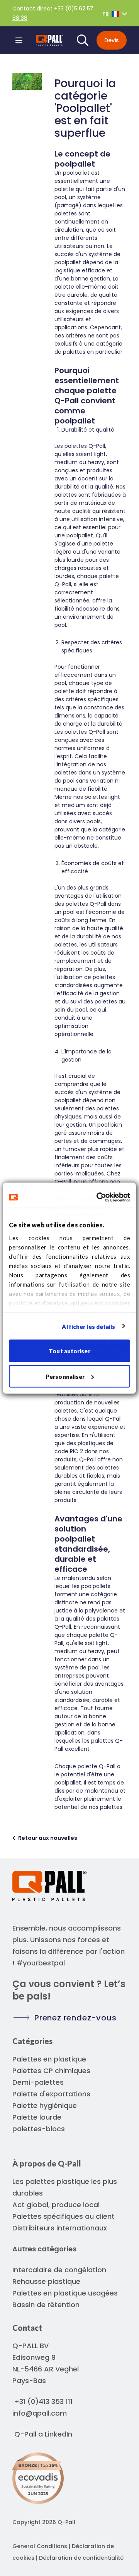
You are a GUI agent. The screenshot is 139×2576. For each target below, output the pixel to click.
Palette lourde (37, 2117)
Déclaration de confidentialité (81, 2558)
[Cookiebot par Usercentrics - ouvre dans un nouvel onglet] (98, 1197)
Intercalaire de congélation (59, 2270)
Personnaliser (65, 1376)
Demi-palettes (38, 2082)
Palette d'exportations (51, 2094)
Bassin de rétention (46, 2305)
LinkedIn (58, 2434)
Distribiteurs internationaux (60, 2228)
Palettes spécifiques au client (64, 2216)
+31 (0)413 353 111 (43, 2401)
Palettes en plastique (49, 2059)
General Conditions (40, 2546)
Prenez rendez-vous (75, 2018)
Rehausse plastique (46, 2281)
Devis (112, 40)
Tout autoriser (69, 1351)
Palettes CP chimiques (51, 2071)
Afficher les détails (89, 1326)
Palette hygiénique (45, 2105)
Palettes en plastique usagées (65, 2293)
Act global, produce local (56, 2205)
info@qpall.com (40, 2413)
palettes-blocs (39, 2129)
